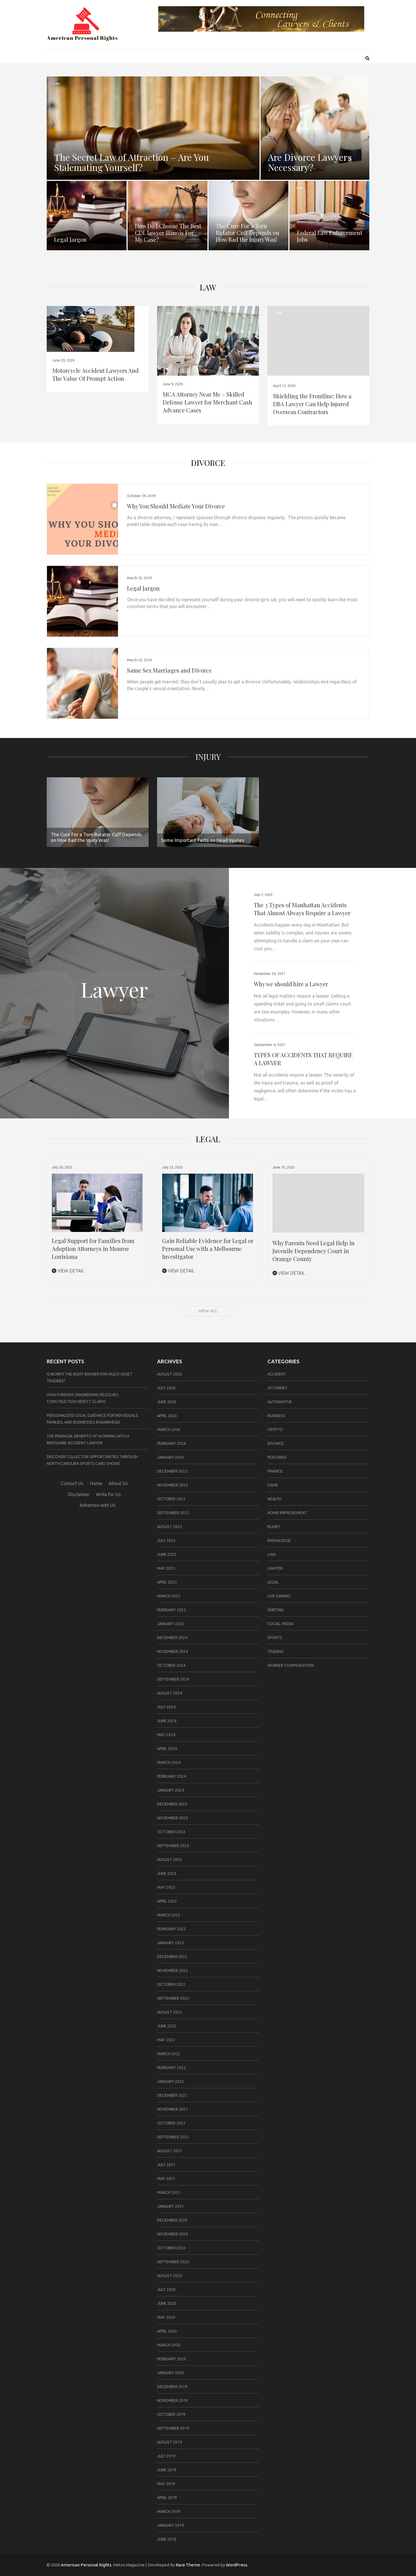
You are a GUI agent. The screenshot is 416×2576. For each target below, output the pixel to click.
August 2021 (170, 2151)
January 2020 (171, 2373)
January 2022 (171, 2081)
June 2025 (167, 1554)
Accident (277, 1374)
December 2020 (172, 2220)
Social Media (280, 1624)
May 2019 (166, 2484)
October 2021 (171, 2123)
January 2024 (171, 1790)
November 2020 (172, 2234)
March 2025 (169, 1596)
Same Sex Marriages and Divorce (169, 670)
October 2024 (171, 1665)
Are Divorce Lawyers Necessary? (310, 162)
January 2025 (171, 1624)
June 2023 (167, 1873)
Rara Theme (188, 2565)
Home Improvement (287, 1513)
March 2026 (169, 1430)
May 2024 (166, 1735)
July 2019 (166, 2456)
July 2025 (166, 1541)
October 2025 (171, 1499)
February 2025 (171, 1610)
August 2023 (170, 1860)
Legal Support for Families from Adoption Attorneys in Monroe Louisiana (93, 1249)
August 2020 (170, 2276)
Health (274, 1499)
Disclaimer (79, 1494)
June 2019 (167, 2470)
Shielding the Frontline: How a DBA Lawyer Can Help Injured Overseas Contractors (312, 404)
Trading (275, 1651)
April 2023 (167, 1901)
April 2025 (167, 1582)
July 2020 (166, 2290)
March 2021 (169, 2192)
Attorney (277, 1388)
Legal (273, 1582)
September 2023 (173, 1846)
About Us (118, 1483)
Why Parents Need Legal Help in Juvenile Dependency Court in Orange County (314, 1251)
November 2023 (172, 1818)
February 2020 (171, 2359)
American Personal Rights (86, 2565)
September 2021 (173, 2137)
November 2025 (172, 1485)
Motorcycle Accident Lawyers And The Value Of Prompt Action (96, 374)
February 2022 (171, 2068)
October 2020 (171, 2248)
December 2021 (172, 2095)
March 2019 (169, 2511)
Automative (280, 1402)
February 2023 (171, 1929)
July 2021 (166, 2165)
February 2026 (171, 1443)
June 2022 (167, 2026)
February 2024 (171, 1776)
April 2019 (167, 2498)
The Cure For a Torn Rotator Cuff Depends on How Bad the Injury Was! (248, 233)
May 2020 (166, 2317)
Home (96, 1483)
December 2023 (172, 1804)
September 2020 (173, 2262)
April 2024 (167, 1749)
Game (273, 1485)
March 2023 (169, 1915)
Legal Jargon (70, 239)
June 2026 (167, 1402)
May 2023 (166, 1887)
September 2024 (173, 1679)
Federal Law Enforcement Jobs (330, 236)
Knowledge (279, 1541)
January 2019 (171, 2525)
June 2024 (167, 1721)
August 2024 (170, 1693)
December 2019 (172, 2387)
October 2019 (171, 2414)
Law (57, 83)
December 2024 (172, 1638)
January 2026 (171, 1457)
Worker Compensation (291, 1665)
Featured (277, 1457)
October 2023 (171, 1832)
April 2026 (167, 1416)
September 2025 (173, 1513)
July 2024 (166, 1707)
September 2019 (173, 2428)
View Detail (70, 1271)
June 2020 (167, 2303)
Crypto (275, 1430)
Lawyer (275, 1568)
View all (208, 1311)
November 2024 (172, 1651)
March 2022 (169, 2054)
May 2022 (166, 2040)
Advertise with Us (97, 1505)
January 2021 (171, 2206)
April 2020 (167, 2331)
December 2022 (172, 1957)
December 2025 (172, 1471)
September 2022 (173, 1998)
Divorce (208, 463)
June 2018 (167, 2539)
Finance (275, 1471)
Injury (208, 757)
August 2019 (170, 2442)
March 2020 (169, 2345)
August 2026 (170, 1374)
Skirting (275, 1610)
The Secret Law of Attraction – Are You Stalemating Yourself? (131, 162)
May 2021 (166, 2179)
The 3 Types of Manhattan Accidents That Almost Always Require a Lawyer (302, 909)
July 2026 (166, 1388)
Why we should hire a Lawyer (291, 984)
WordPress (237, 2565)
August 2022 (170, 2012)
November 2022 (172, 1970)
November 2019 (172, 2400)
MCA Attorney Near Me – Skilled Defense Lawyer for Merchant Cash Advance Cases (207, 402)
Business (276, 1416)
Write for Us (108, 1494)
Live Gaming (279, 1596)
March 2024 (169, 1762)
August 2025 (170, 1527)
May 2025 (166, 1568)
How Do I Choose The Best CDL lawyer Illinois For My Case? (168, 233)
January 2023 (171, 1943)
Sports (275, 1638)
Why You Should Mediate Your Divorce (176, 506)
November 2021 (172, 2109)
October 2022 (171, 1984)
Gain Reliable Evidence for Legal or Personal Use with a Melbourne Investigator (208, 1249)
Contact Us (72, 1483)
